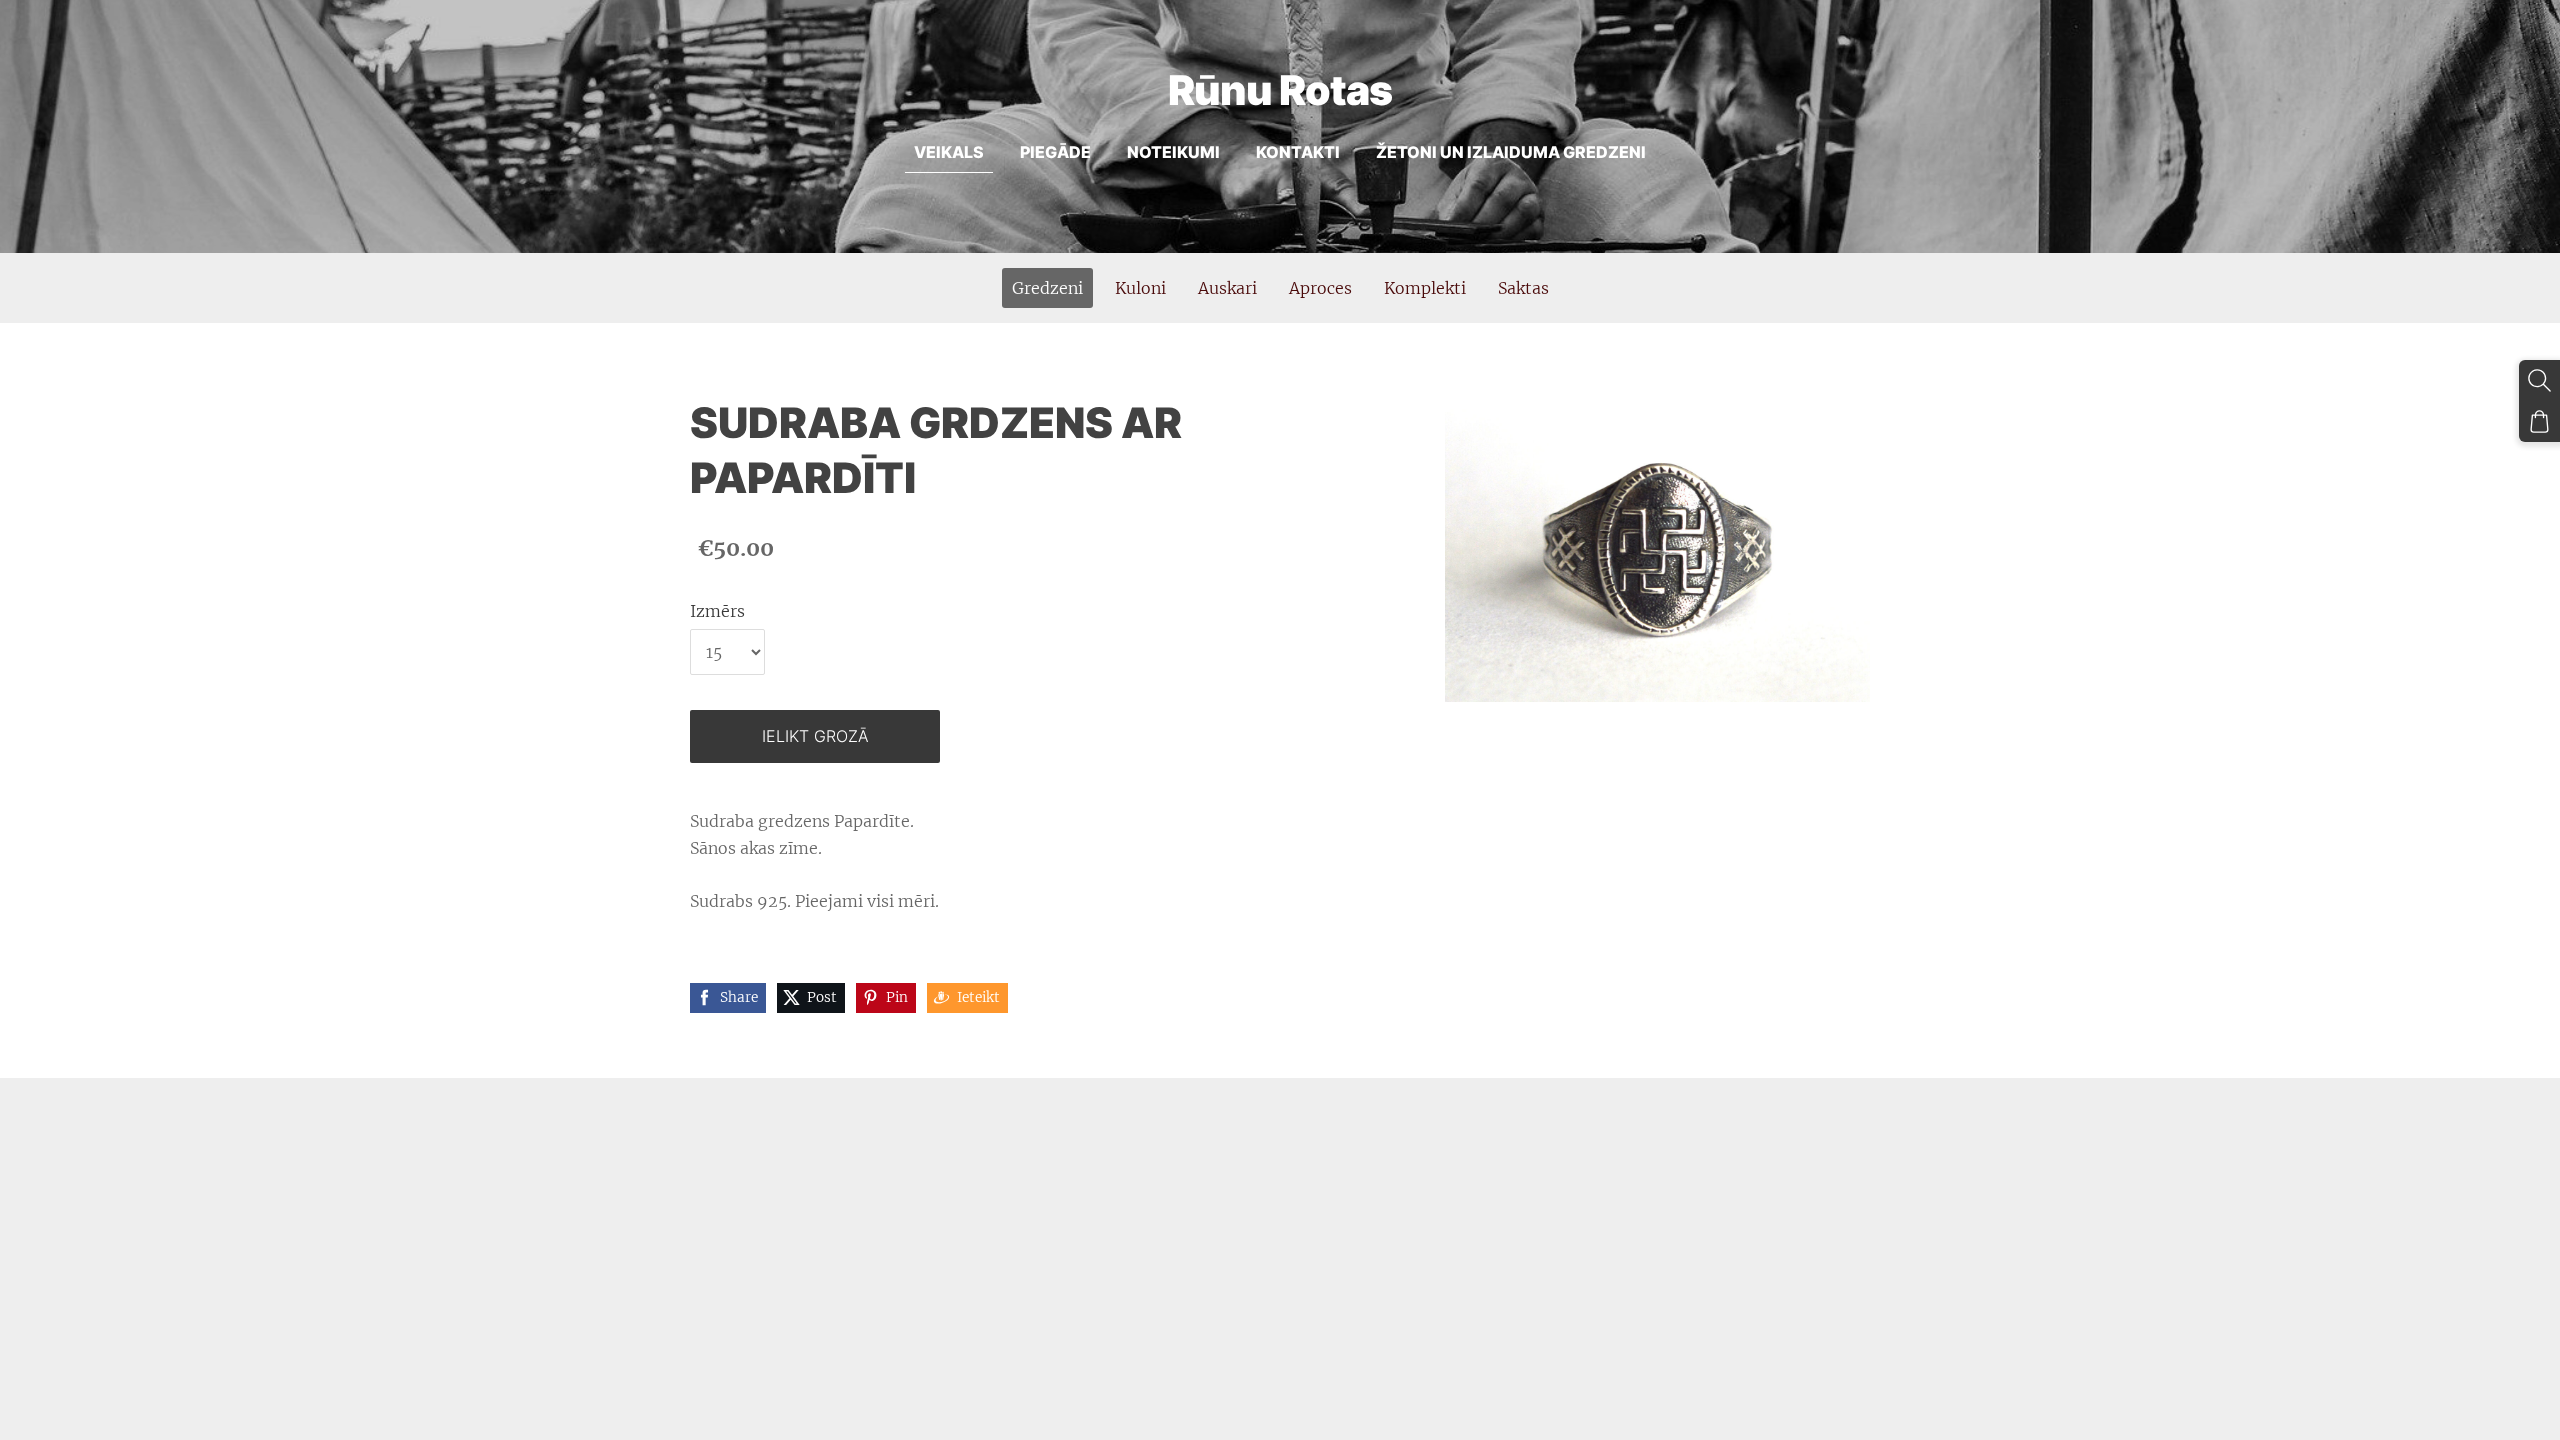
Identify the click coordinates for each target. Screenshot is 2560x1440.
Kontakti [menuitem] (1298, 152)
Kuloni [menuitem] (1140, 288)
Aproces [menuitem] (1320, 288)
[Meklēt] (2539, 380)
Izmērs (717, 611)
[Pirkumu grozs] (2539, 421)
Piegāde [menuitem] (1055, 152)
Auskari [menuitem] (1227, 288)
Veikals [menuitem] (949, 152)
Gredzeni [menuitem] (1047, 288)
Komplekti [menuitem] (1425, 288)
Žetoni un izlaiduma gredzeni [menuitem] (1511, 152)
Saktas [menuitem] (1523, 288)
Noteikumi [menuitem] (1173, 152)
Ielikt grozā (815, 736)
